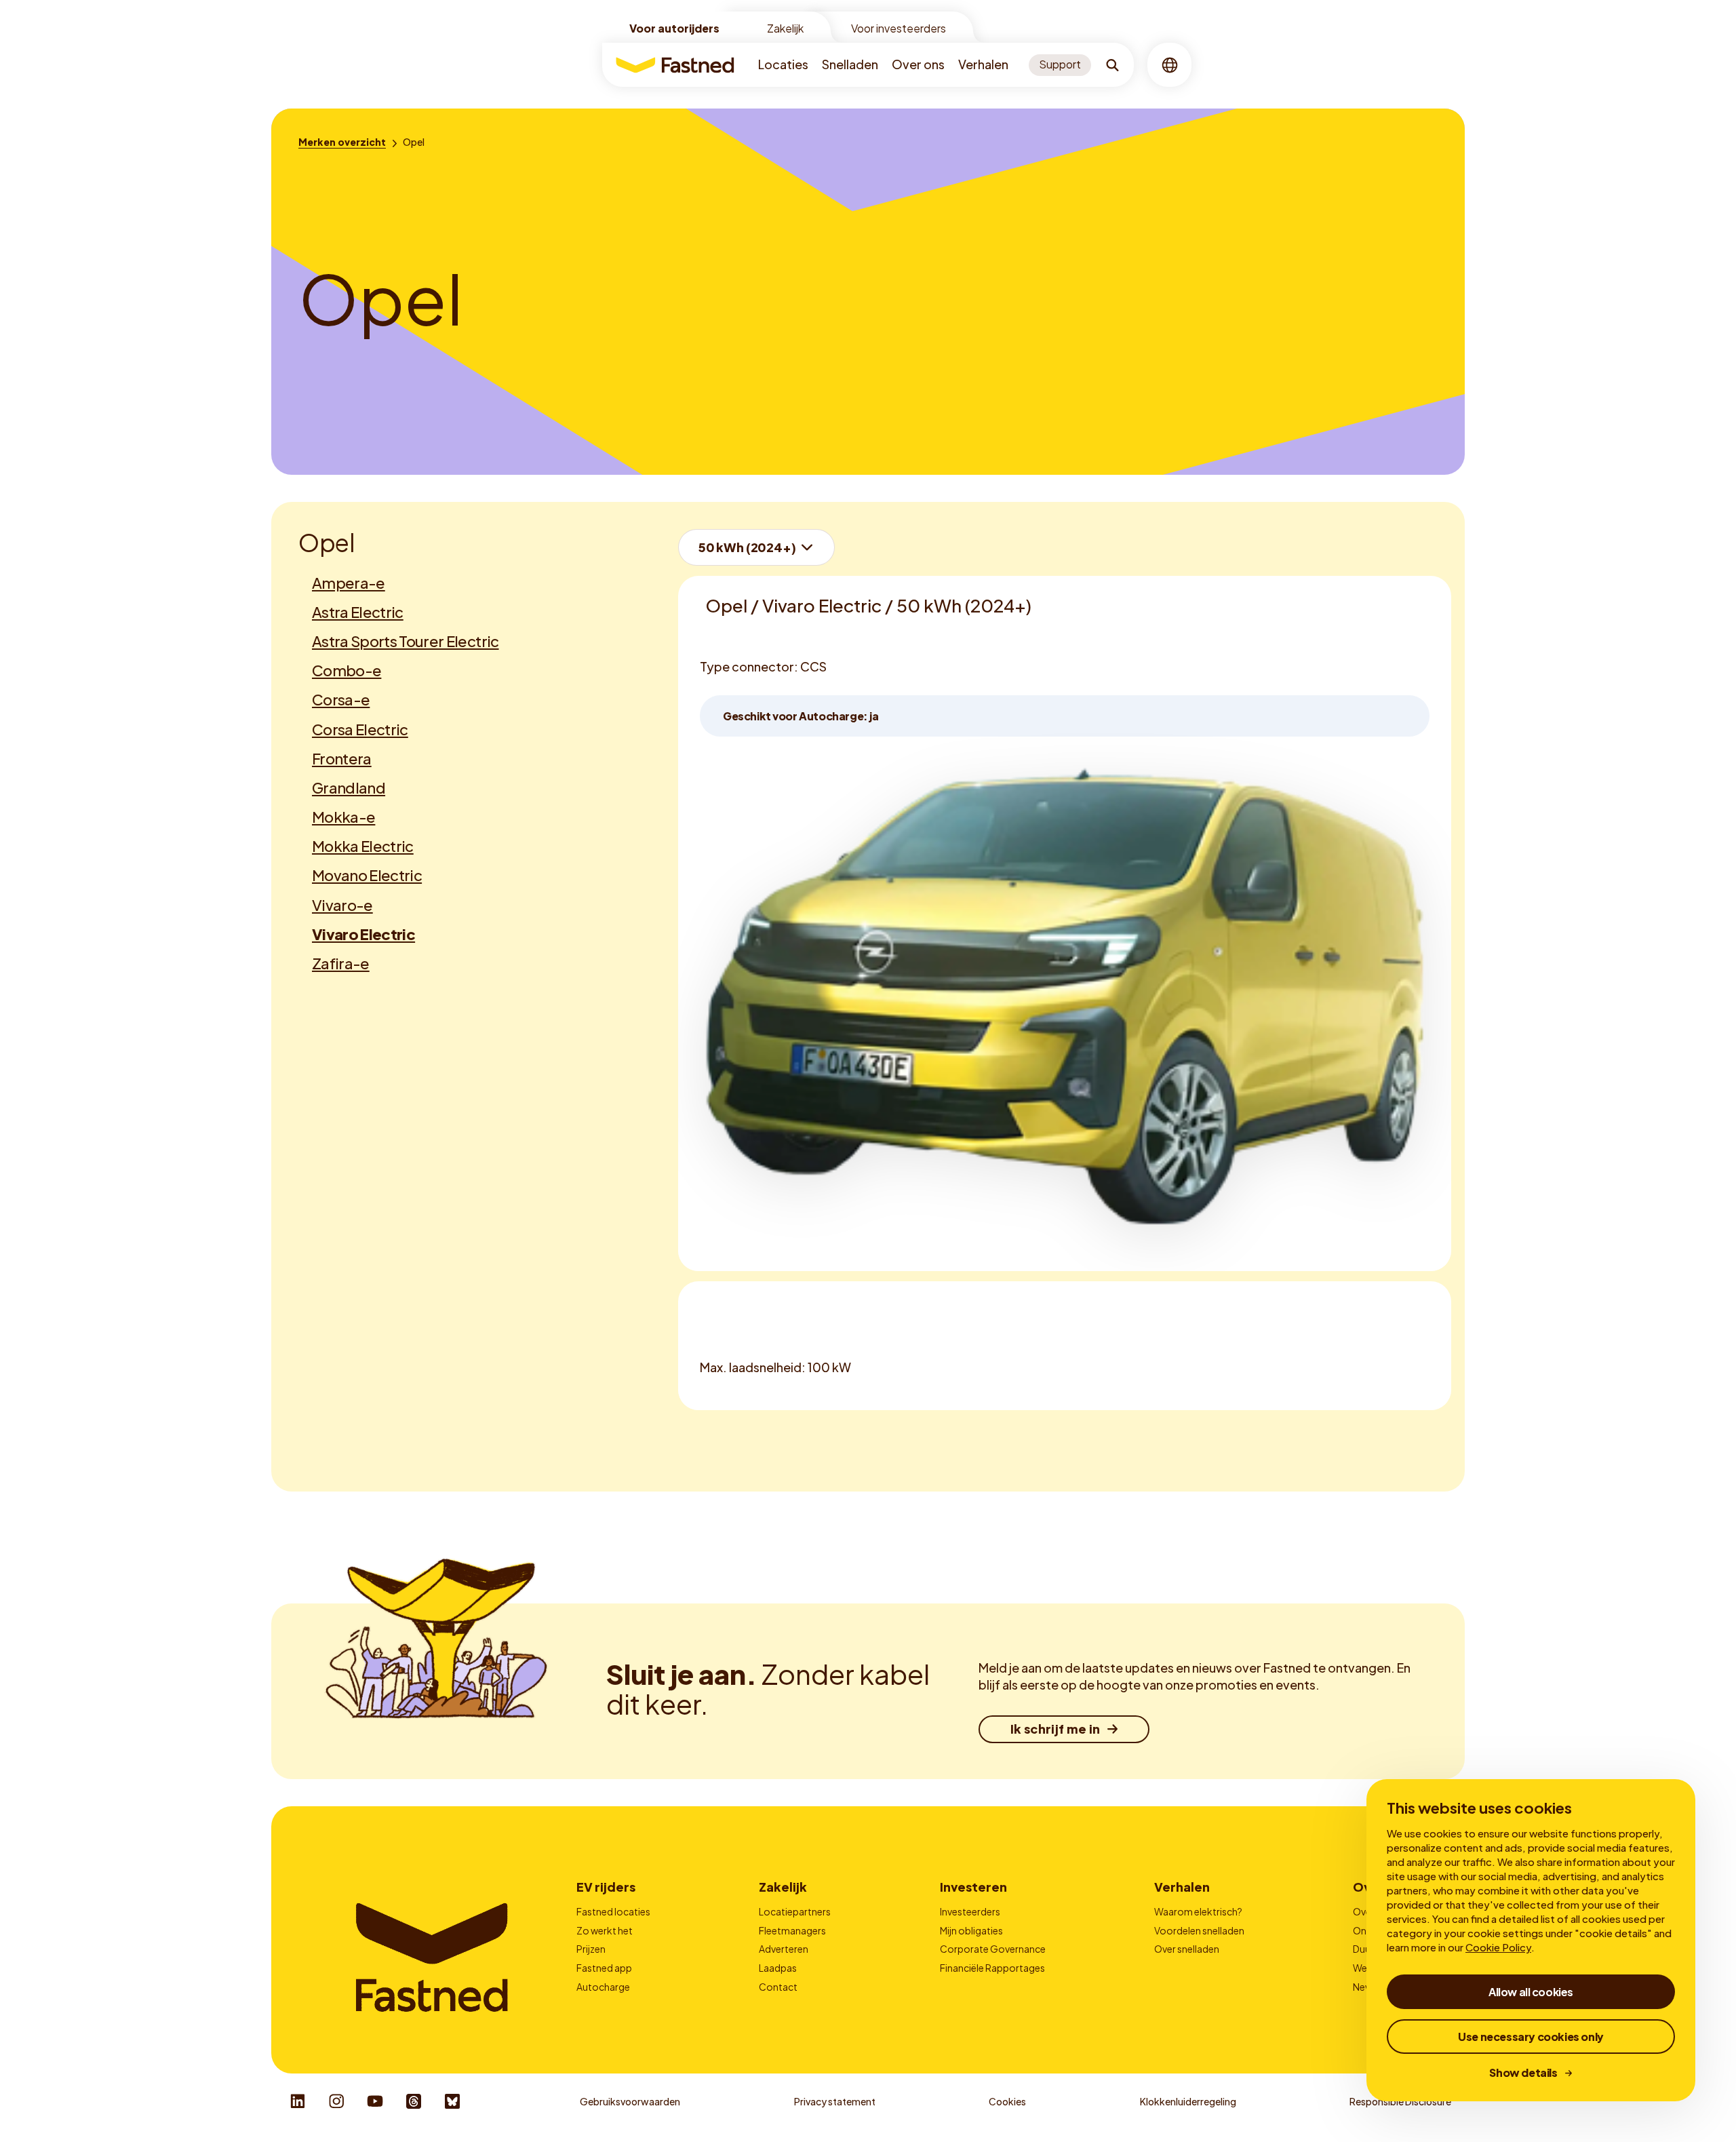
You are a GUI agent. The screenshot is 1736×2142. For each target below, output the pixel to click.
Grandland (349, 787)
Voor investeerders (899, 28)
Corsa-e (341, 699)
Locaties (783, 64)
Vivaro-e (342, 905)
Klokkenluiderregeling (1188, 2101)
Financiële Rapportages (992, 1968)
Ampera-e (349, 583)
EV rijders (606, 1887)
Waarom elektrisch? (1198, 1911)
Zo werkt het (605, 1930)
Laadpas (778, 1968)
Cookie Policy (1498, 1947)
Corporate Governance (993, 1949)
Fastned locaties (613, 1911)
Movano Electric (367, 875)
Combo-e (347, 670)
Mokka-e (343, 817)
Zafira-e (341, 963)
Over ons (918, 64)
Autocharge (603, 1987)
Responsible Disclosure (1400, 2101)
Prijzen (591, 1949)
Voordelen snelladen (1199, 1930)
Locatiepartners (795, 1911)
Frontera (342, 758)
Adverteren (784, 1949)
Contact (778, 1987)
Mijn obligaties (971, 1930)
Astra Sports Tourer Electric (406, 641)
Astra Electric (358, 612)
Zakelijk (785, 28)
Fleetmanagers (792, 1930)
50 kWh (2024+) (747, 547)
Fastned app (604, 1968)
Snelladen (850, 64)
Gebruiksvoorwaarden (630, 2101)
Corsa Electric (360, 729)
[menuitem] (783, 65)
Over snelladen (1187, 1949)
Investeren (973, 1887)
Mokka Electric (363, 846)
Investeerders (970, 1911)
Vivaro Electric (363, 934)
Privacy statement (835, 2101)
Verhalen (983, 64)
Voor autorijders (674, 28)
